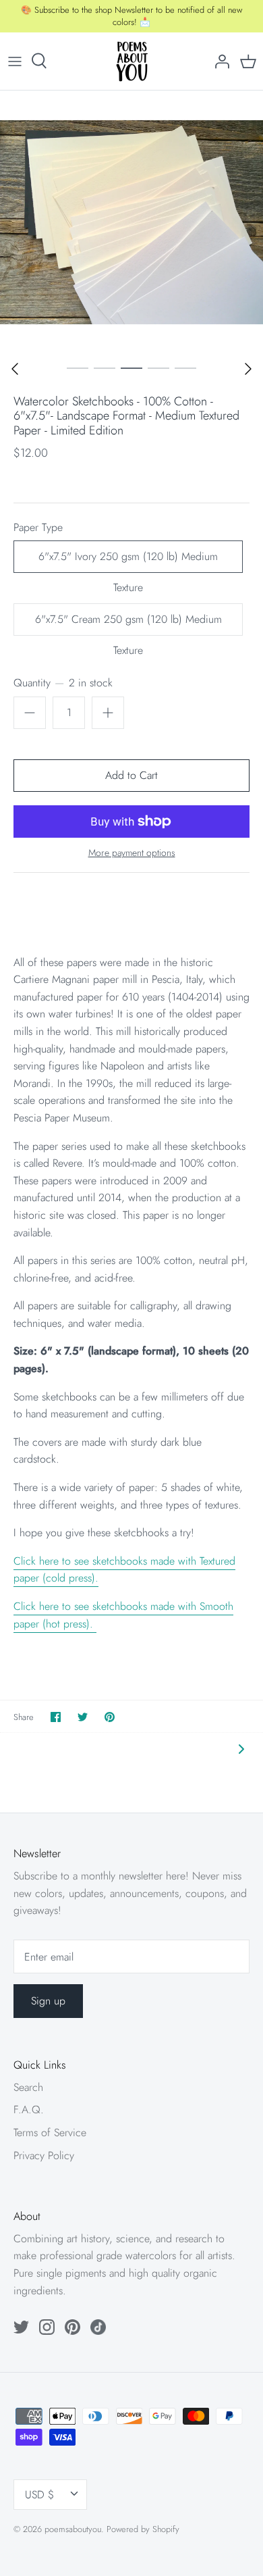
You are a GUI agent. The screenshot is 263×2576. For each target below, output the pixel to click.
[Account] (218, 61)
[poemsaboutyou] (132, 61)
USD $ (39, 2495)
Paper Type (38, 528)
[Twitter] (21, 2327)
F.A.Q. (29, 2110)
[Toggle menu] (15, 61)
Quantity (63, 683)
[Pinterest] (72, 2327)
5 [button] (185, 368)
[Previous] (15, 369)
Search (28, 2087)
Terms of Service (50, 2132)
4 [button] (158, 368)
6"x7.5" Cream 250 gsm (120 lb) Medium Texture (128, 624)
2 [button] (105, 368)
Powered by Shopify (143, 2529)
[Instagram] (47, 2327)
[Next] (248, 369)
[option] (131, 222)
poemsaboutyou (73, 2529)
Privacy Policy (44, 2155)
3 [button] (131, 368)
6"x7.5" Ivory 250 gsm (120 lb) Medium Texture (128, 561)
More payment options (132, 853)
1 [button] (78, 368)
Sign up (48, 2001)
